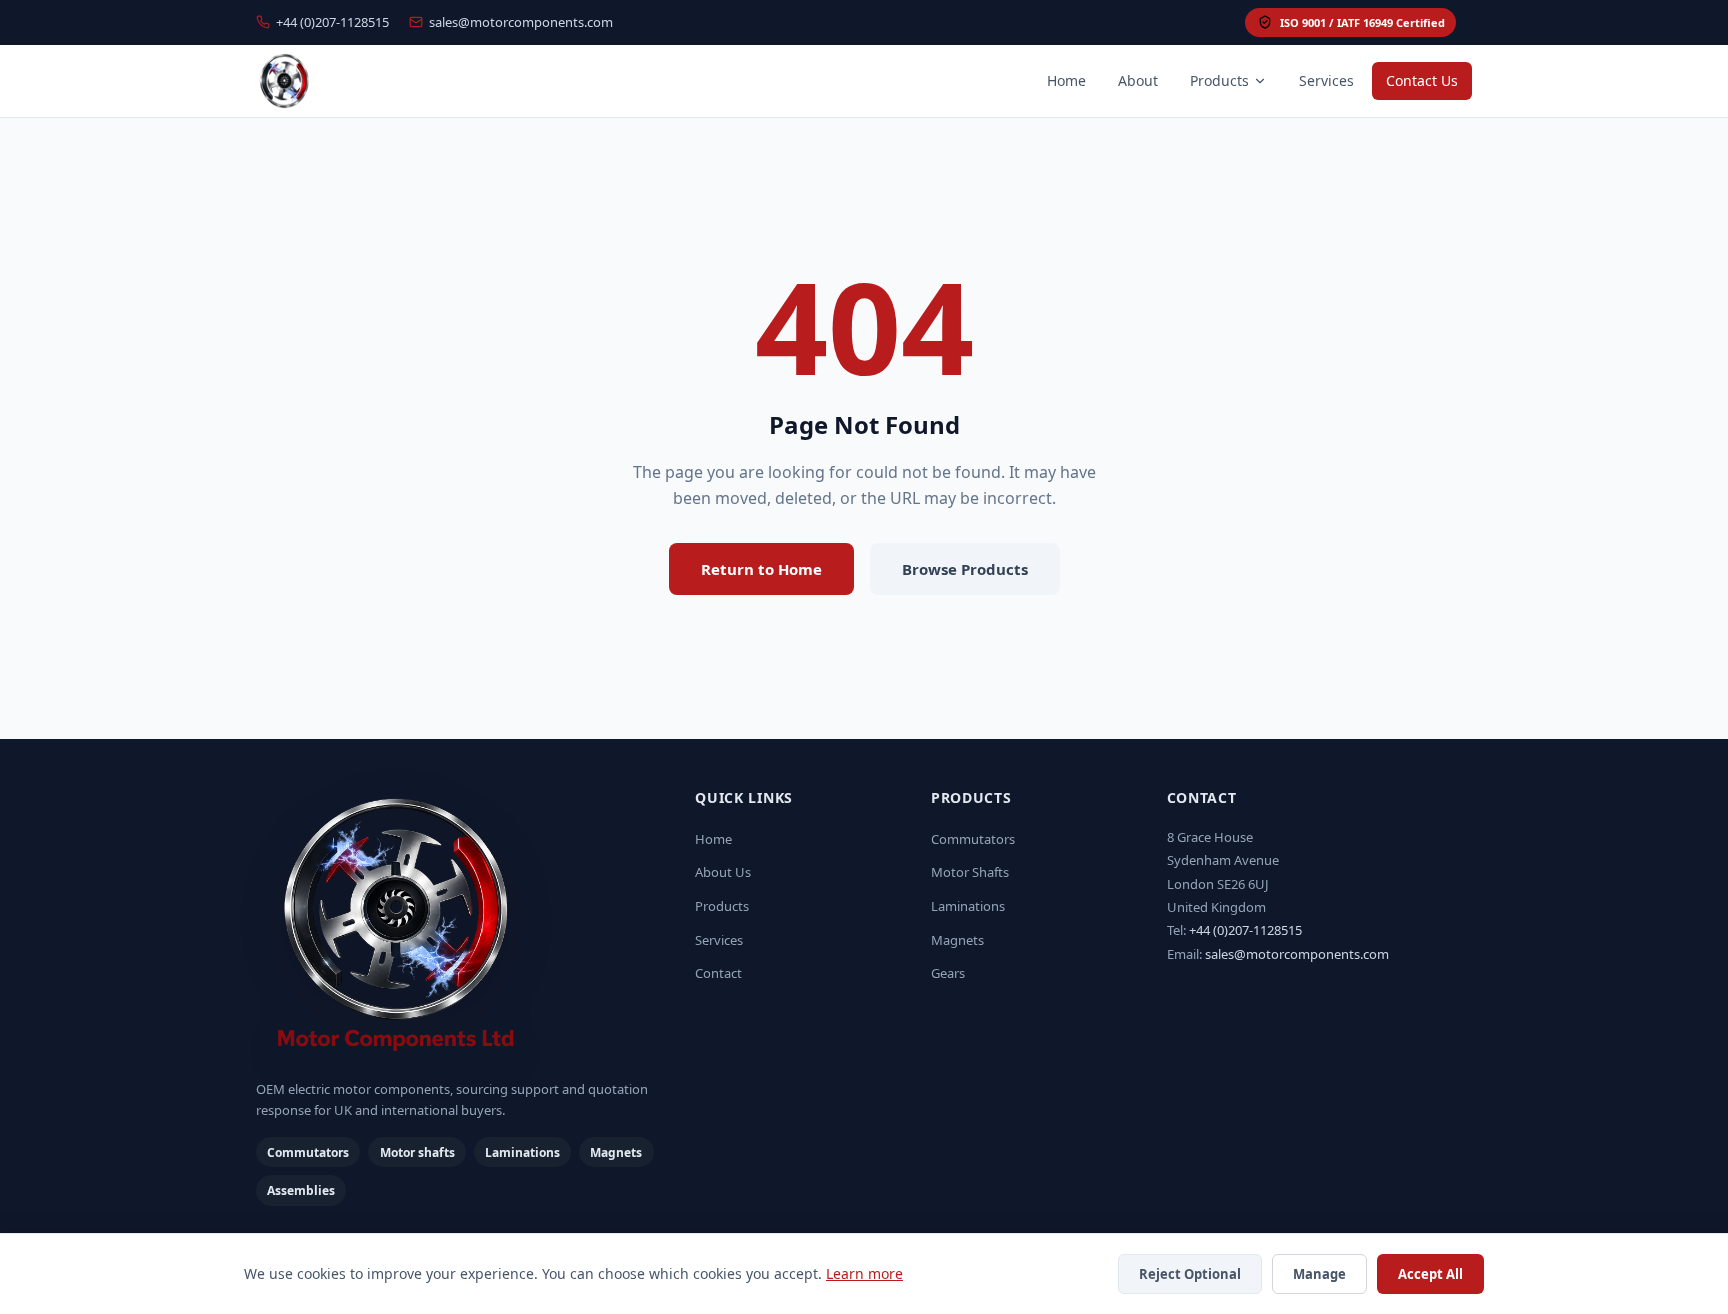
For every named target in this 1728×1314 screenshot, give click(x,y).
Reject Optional (1190, 1274)
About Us (723, 872)
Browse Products (965, 569)
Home (1066, 80)
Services (1326, 80)
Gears (948, 973)
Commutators (973, 839)
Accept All (1430, 1274)
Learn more (864, 1273)
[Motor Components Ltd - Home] (459, 927)
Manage (1319, 1274)
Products (1219, 80)
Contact (718, 973)
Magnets (957, 940)
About (1138, 80)
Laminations (968, 906)
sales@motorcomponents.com (521, 22)
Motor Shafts (970, 872)
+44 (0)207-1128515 (332, 22)
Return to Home (761, 569)
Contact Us (1422, 80)
